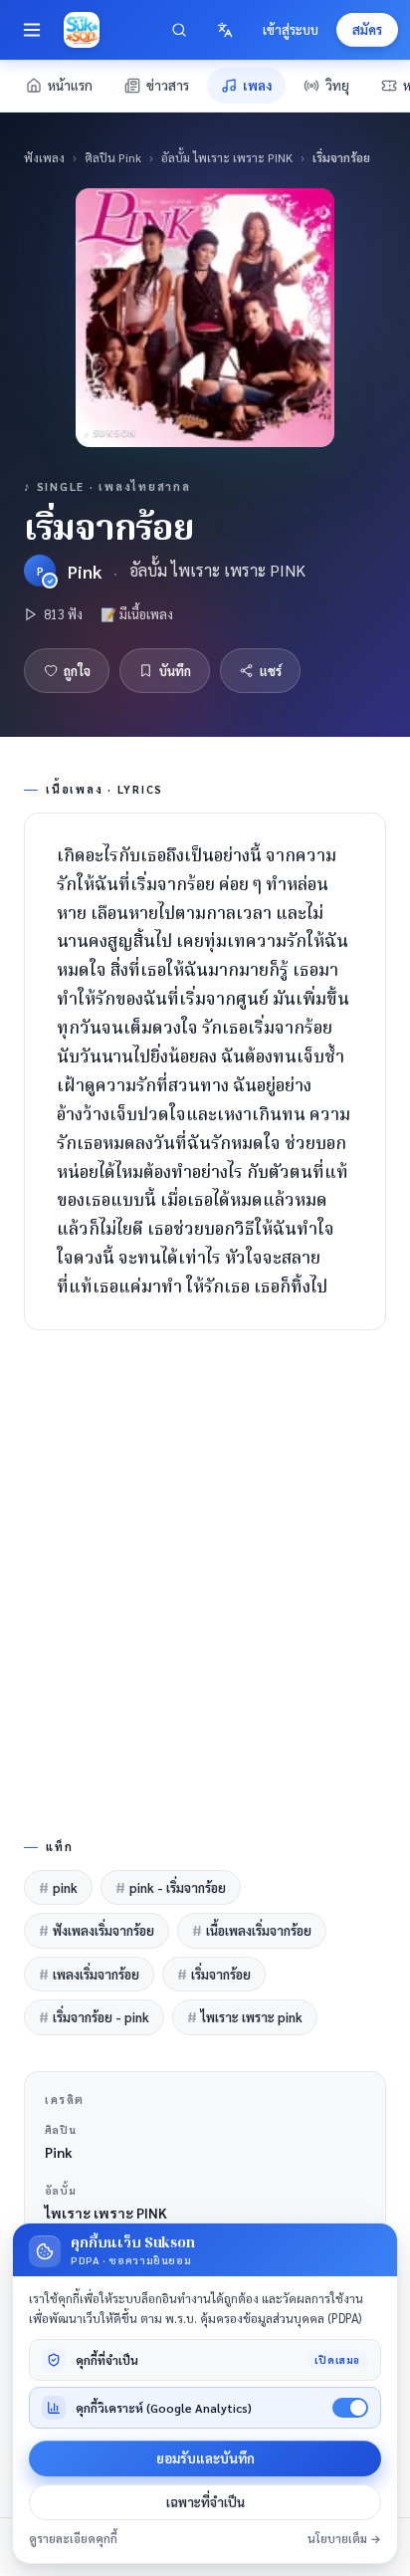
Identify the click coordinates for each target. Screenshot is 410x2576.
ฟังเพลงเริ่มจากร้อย (97, 1930)
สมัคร (367, 29)
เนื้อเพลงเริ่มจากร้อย (252, 1930)
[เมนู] (32, 30)
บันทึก (175, 671)
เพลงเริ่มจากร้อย (89, 1974)
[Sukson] (82, 30)
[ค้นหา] (179, 30)
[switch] (350, 2408)
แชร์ (271, 671)
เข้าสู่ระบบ (291, 29)
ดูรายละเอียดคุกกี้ (73, 2539)
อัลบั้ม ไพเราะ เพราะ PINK (227, 157)
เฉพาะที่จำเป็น (205, 2502)
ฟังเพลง (44, 157)
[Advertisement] (205, 1580)
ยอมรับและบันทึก (205, 2458)
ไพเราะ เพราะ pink (245, 2017)
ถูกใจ (77, 671)
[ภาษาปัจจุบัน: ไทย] (225, 30)
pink (58, 1887)
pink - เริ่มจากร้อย (171, 1887)
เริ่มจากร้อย (214, 1974)
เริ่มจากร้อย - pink (94, 2017)
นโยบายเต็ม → (344, 2539)
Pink (85, 571)
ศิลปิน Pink (113, 157)
